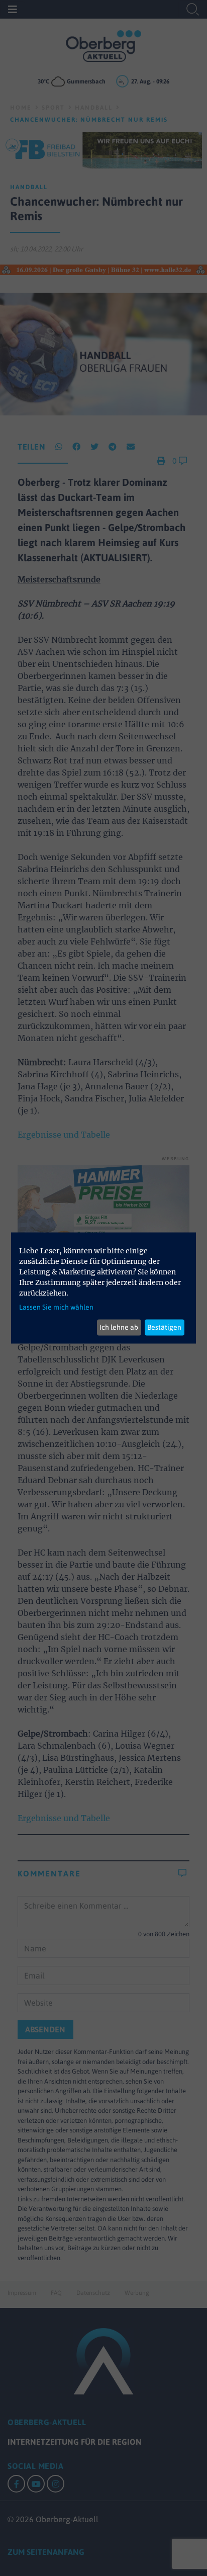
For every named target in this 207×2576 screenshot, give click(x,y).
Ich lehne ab (119, 1327)
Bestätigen (164, 1327)
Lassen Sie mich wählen (56, 1307)
